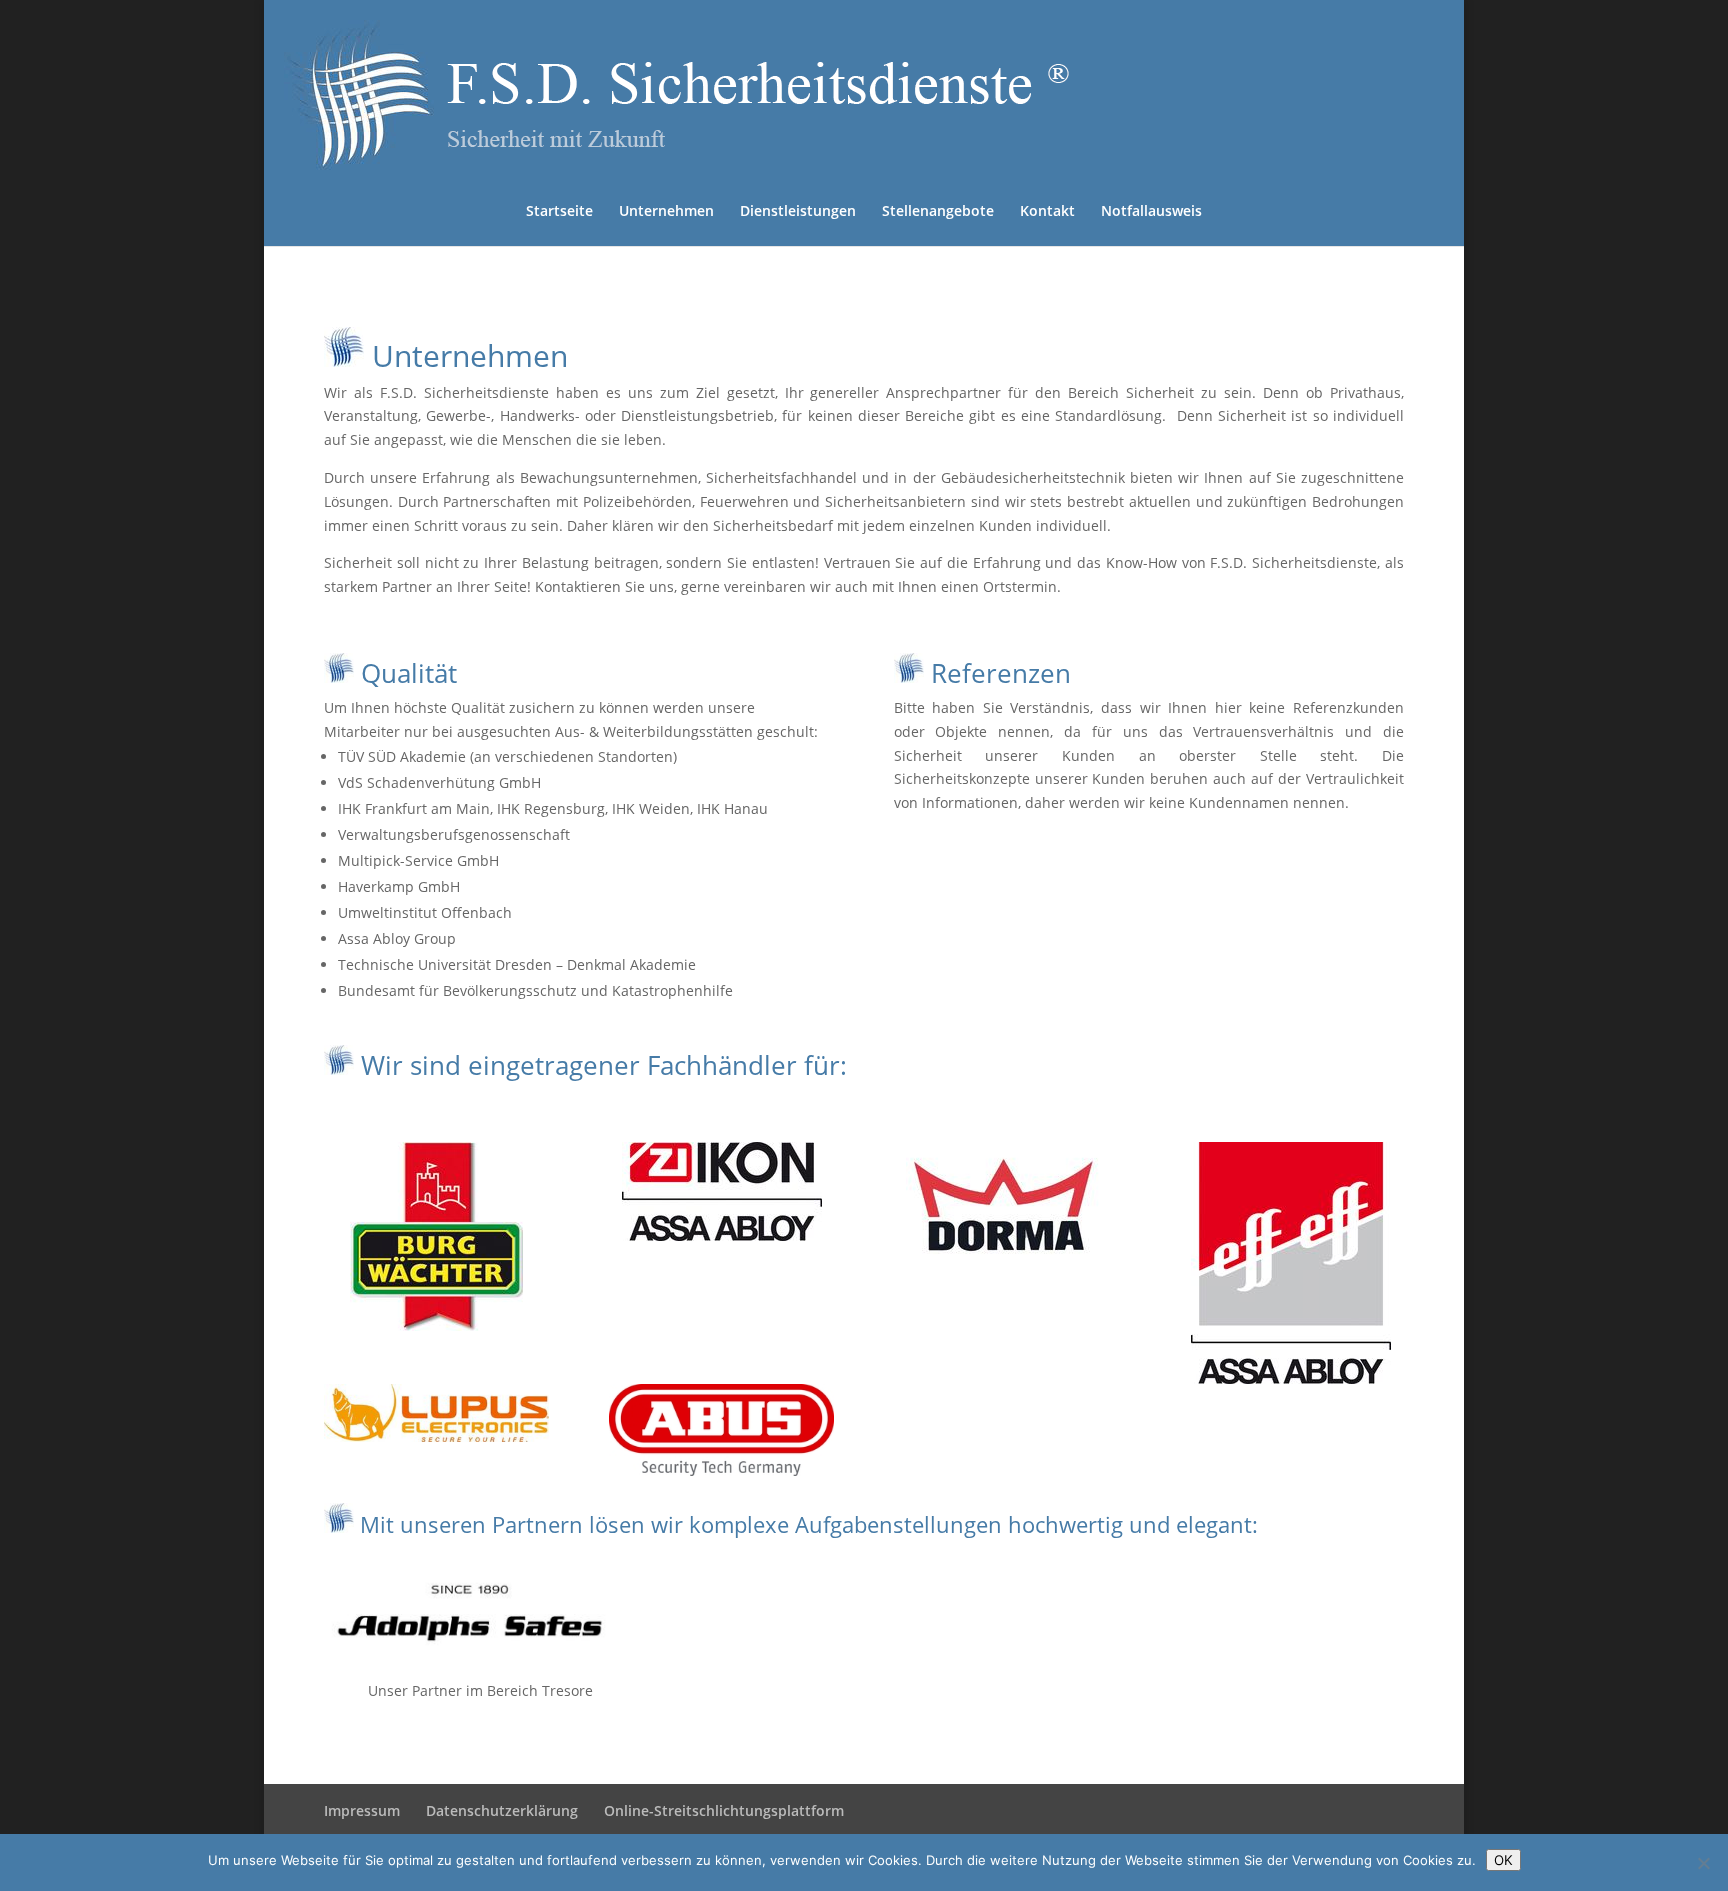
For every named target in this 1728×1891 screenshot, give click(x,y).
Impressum (362, 1810)
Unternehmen (666, 212)
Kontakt (1047, 212)
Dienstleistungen (798, 212)
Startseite (559, 212)
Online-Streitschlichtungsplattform (724, 1810)
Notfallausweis (1151, 212)
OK (1503, 1860)
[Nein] (1703, 1863)
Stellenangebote (938, 212)
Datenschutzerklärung (502, 1810)
